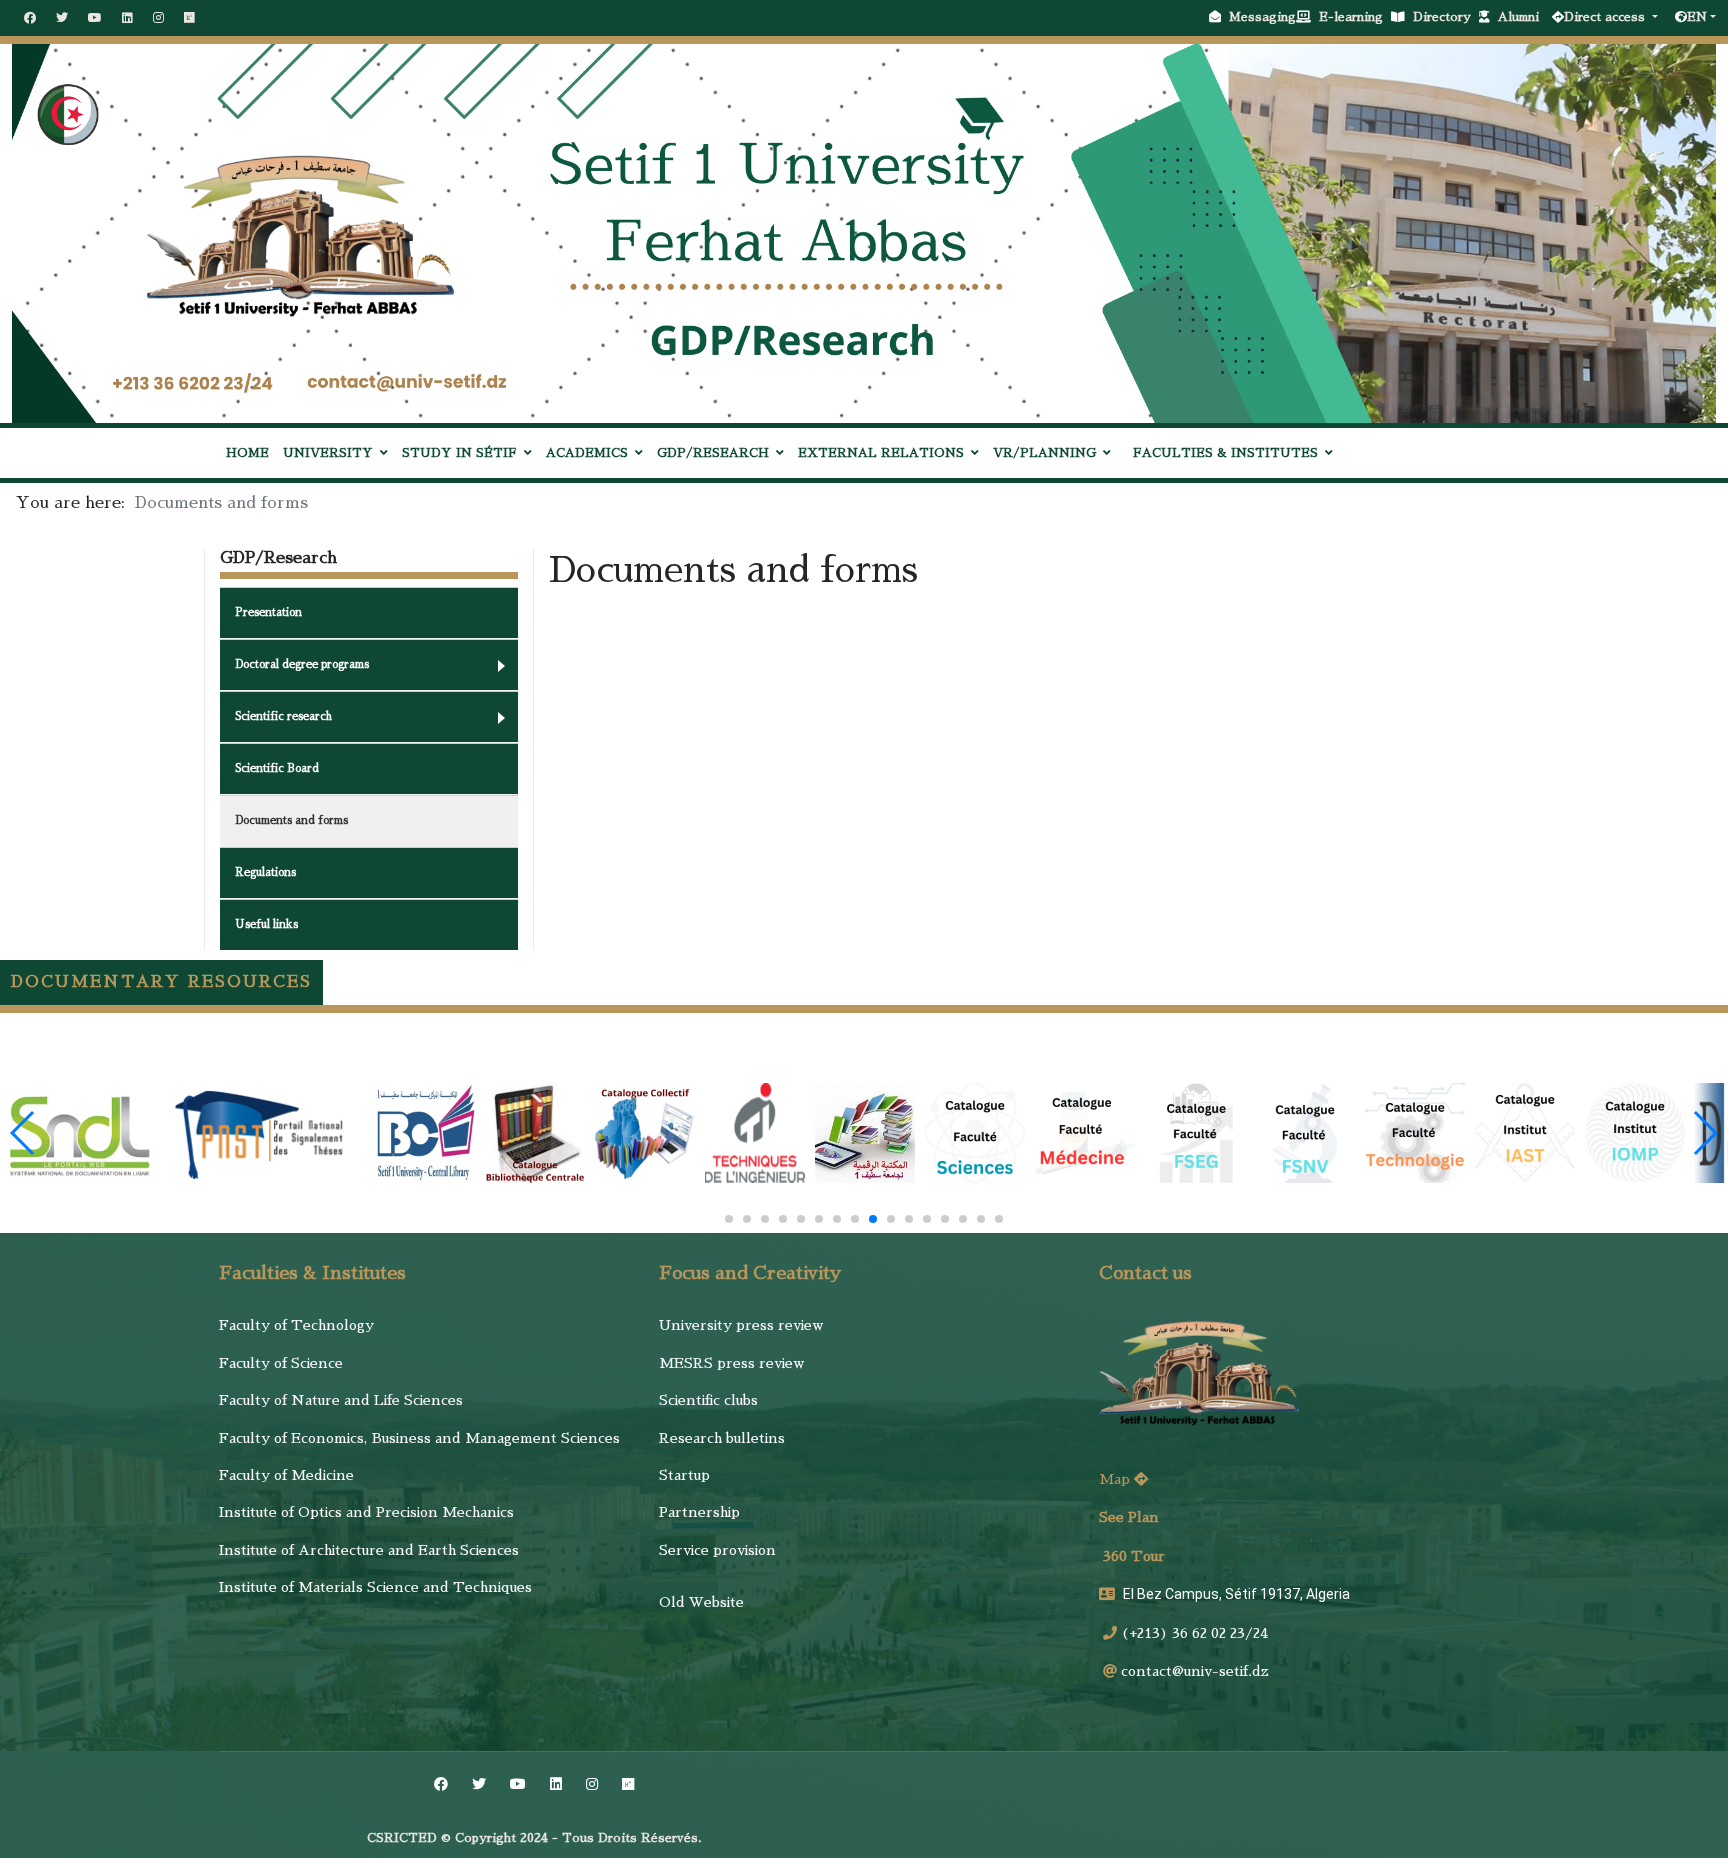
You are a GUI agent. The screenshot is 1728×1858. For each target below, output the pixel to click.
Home (247, 453)
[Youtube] (95, 18)
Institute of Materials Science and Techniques (375, 1587)
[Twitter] (62, 18)
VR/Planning (1044, 453)
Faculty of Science (281, 1363)
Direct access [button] (1606, 17)
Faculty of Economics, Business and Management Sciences (419, 1438)
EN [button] (1697, 17)
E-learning (1355, 17)
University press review (741, 1325)
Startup (684, 1475)
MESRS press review (731, 1363)
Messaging (1262, 17)
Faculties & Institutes (1225, 453)
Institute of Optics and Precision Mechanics (366, 1512)
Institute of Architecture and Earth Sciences (369, 1550)
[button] (729, 1219)
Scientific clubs (708, 1400)
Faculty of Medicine (286, 1475)
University (328, 453)
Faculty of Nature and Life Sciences (341, 1400)
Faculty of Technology (296, 1325)
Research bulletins (722, 1438)
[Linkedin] (127, 18)
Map (1116, 1479)
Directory (1446, 17)
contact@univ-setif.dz (1195, 1671)
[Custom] (189, 18)
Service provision (717, 1550)
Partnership (699, 1512)
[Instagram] (158, 18)
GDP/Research (713, 453)
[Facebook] (30, 18)
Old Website (701, 1602)
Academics (587, 453)
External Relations (881, 453)
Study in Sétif (459, 453)
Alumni (1522, 17)
